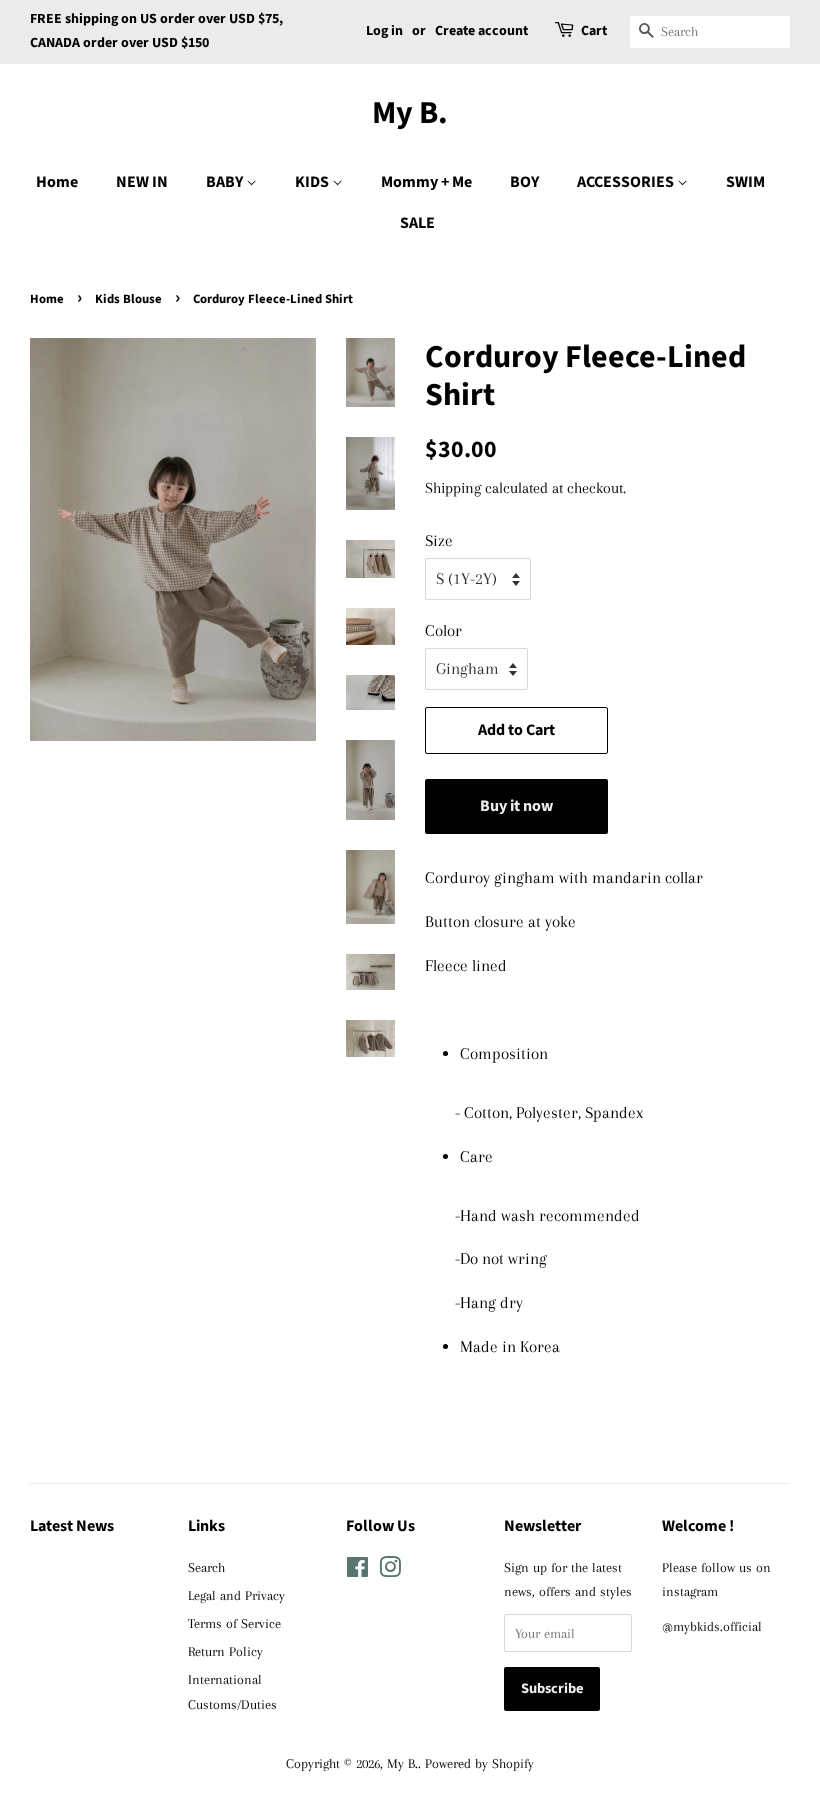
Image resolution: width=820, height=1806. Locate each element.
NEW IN (142, 182)
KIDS (313, 182)
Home (57, 182)
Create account (481, 31)
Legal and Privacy (236, 1595)
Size (439, 540)
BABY (226, 182)
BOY (524, 182)
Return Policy (225, 1651)
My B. (410, 113)
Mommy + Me (426, 182)
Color (443, 630)
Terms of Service (234, 1623)
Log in (384, 31)
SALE (417, 223)
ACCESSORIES (627, 182)
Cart (594, 31)
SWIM (745, 182)
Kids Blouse (128, 299)
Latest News (72, 1526)
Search (206, 1567)
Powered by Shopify (479, 1763)
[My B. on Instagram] (390, 1571)
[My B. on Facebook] (357, 1571)
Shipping (453, 488)
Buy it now (516, 806)
